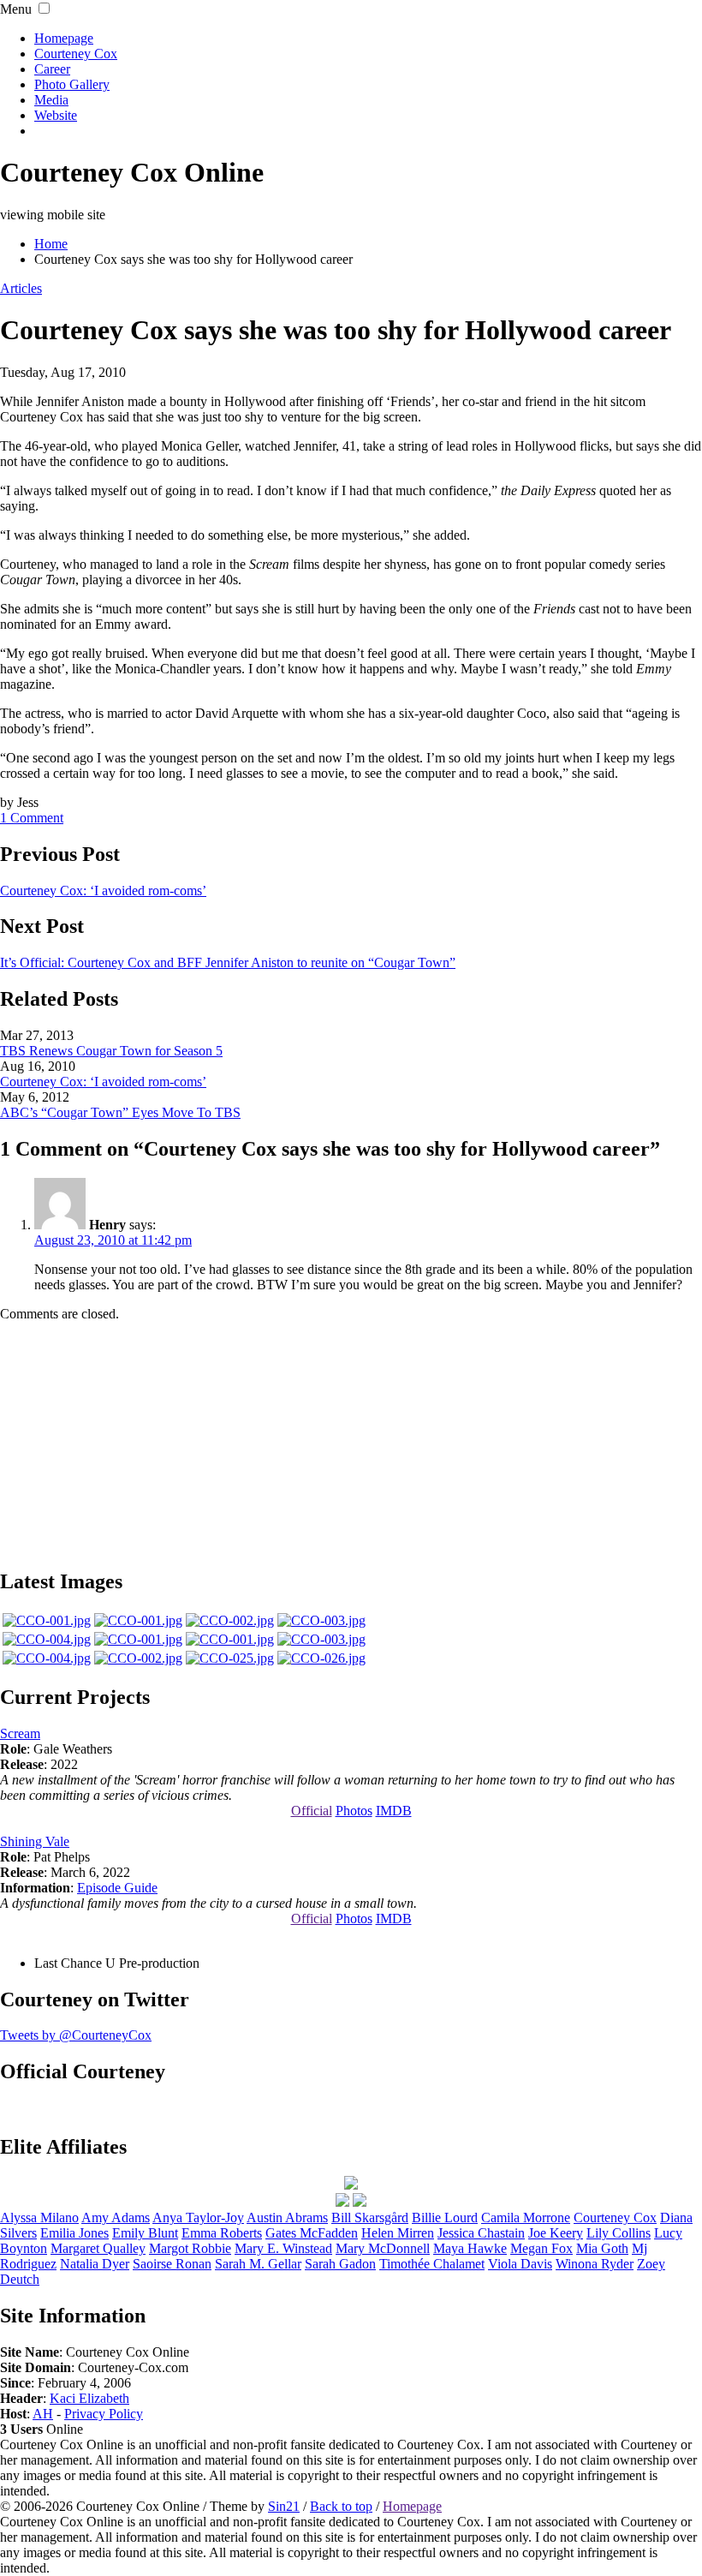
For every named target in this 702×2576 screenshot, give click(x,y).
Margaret (98, 2248)
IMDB (394, 1811)
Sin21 (284, 2506)
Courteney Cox (76, 54)
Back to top (341, 2506)
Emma (222, 2233)
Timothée (432, 2264)
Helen (398, 2233)
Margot (190, 2248)
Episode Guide (117, 1888)
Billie (445, 2217)
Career (52, 69)
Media (51, 100)
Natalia (95, 2264)
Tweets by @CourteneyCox (76, 2035)
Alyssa (39, 2217)
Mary (383, 2248)
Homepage (64, 38)
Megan (541, 2248)
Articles (21, 288)
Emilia (74, 2233)
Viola (520, 2264)
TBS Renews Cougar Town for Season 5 (111, 1051)
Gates (312, 2233)
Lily (619, 2233)
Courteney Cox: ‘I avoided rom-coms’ (103, 891)
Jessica (481, 2233)
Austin (287, 2217)
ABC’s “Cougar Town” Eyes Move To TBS (120, 1112)
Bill (370, 2217)
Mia (602, 2248)
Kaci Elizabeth (89, 2398)
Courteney (615, 2217)
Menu (16, 9)
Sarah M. (258, 2264)
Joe (556, 2233)
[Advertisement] (351, 1443)
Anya (198, 2217)
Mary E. (283, 2248)
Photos (354, 1811)
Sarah (340, 2264)
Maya (470, 2248)
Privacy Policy (104, 2414)
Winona (595, 2264)
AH (43, 2414)
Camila (526, 2217)
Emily (145, 2233)
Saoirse (172, 2264)
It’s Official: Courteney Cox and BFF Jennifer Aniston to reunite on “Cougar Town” (228, 962)
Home (51, 244)
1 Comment (32, 818)
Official (312, 1811)
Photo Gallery (72, 84)
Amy (116, 2217)
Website (56, 115)
